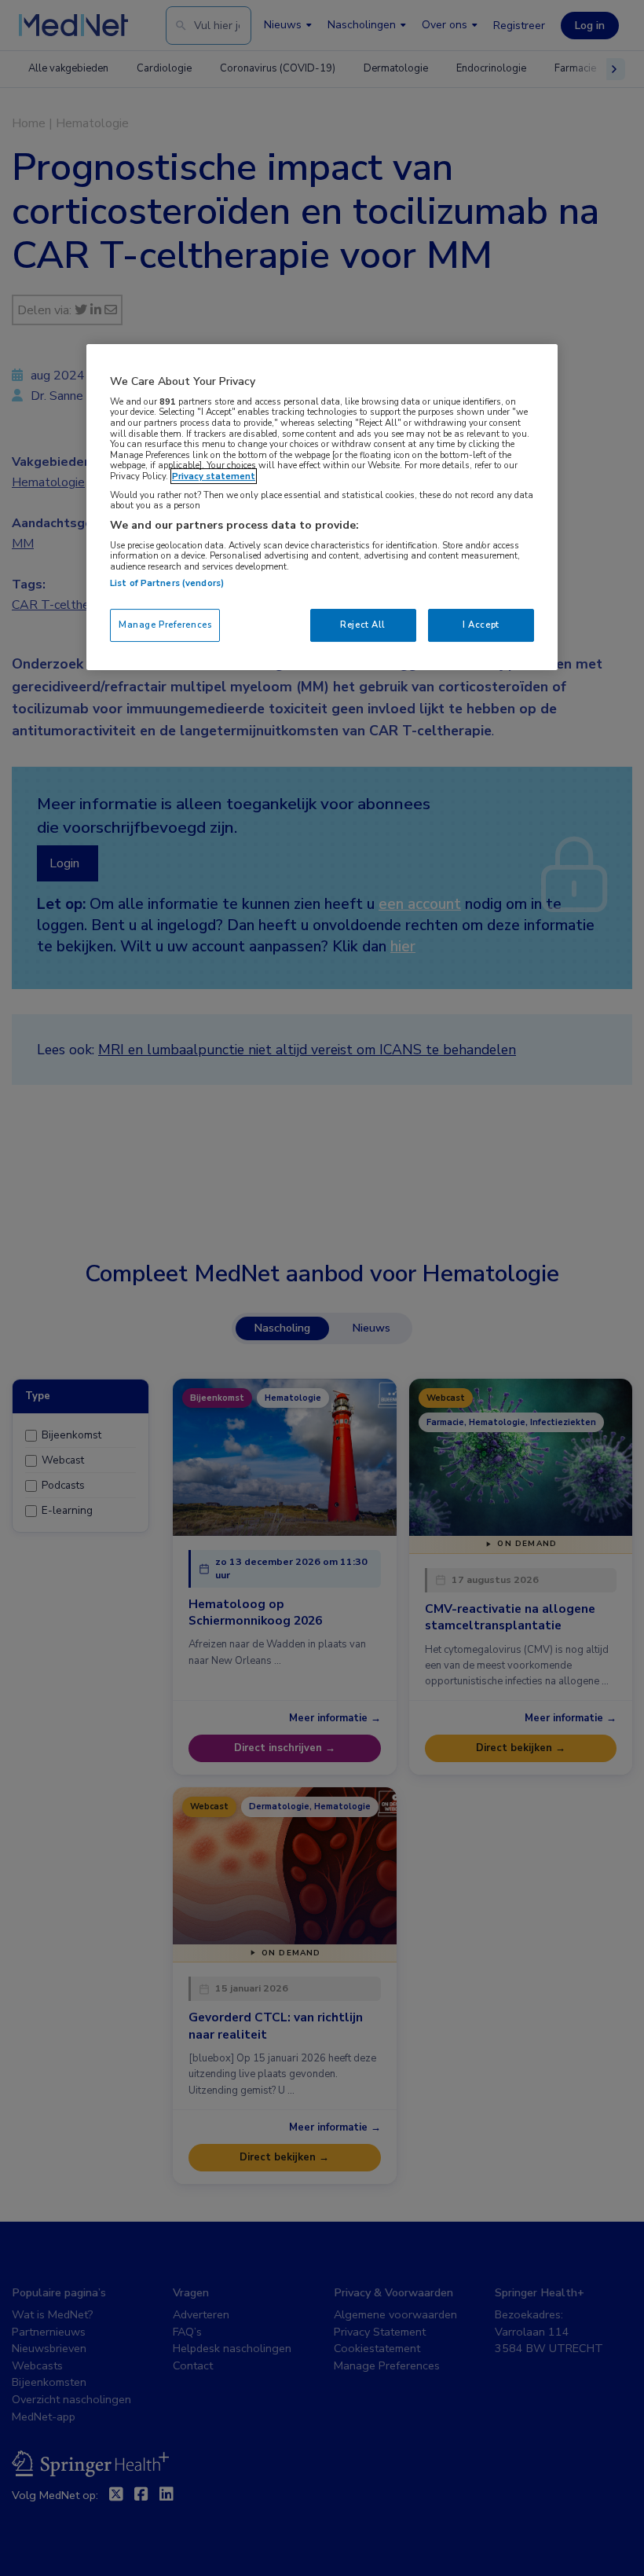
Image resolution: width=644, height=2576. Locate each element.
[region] (322, 507)
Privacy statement (214, 476)
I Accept (481, 625)
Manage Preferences (165, 625)
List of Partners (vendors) (167, 583)
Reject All (363, 625)
